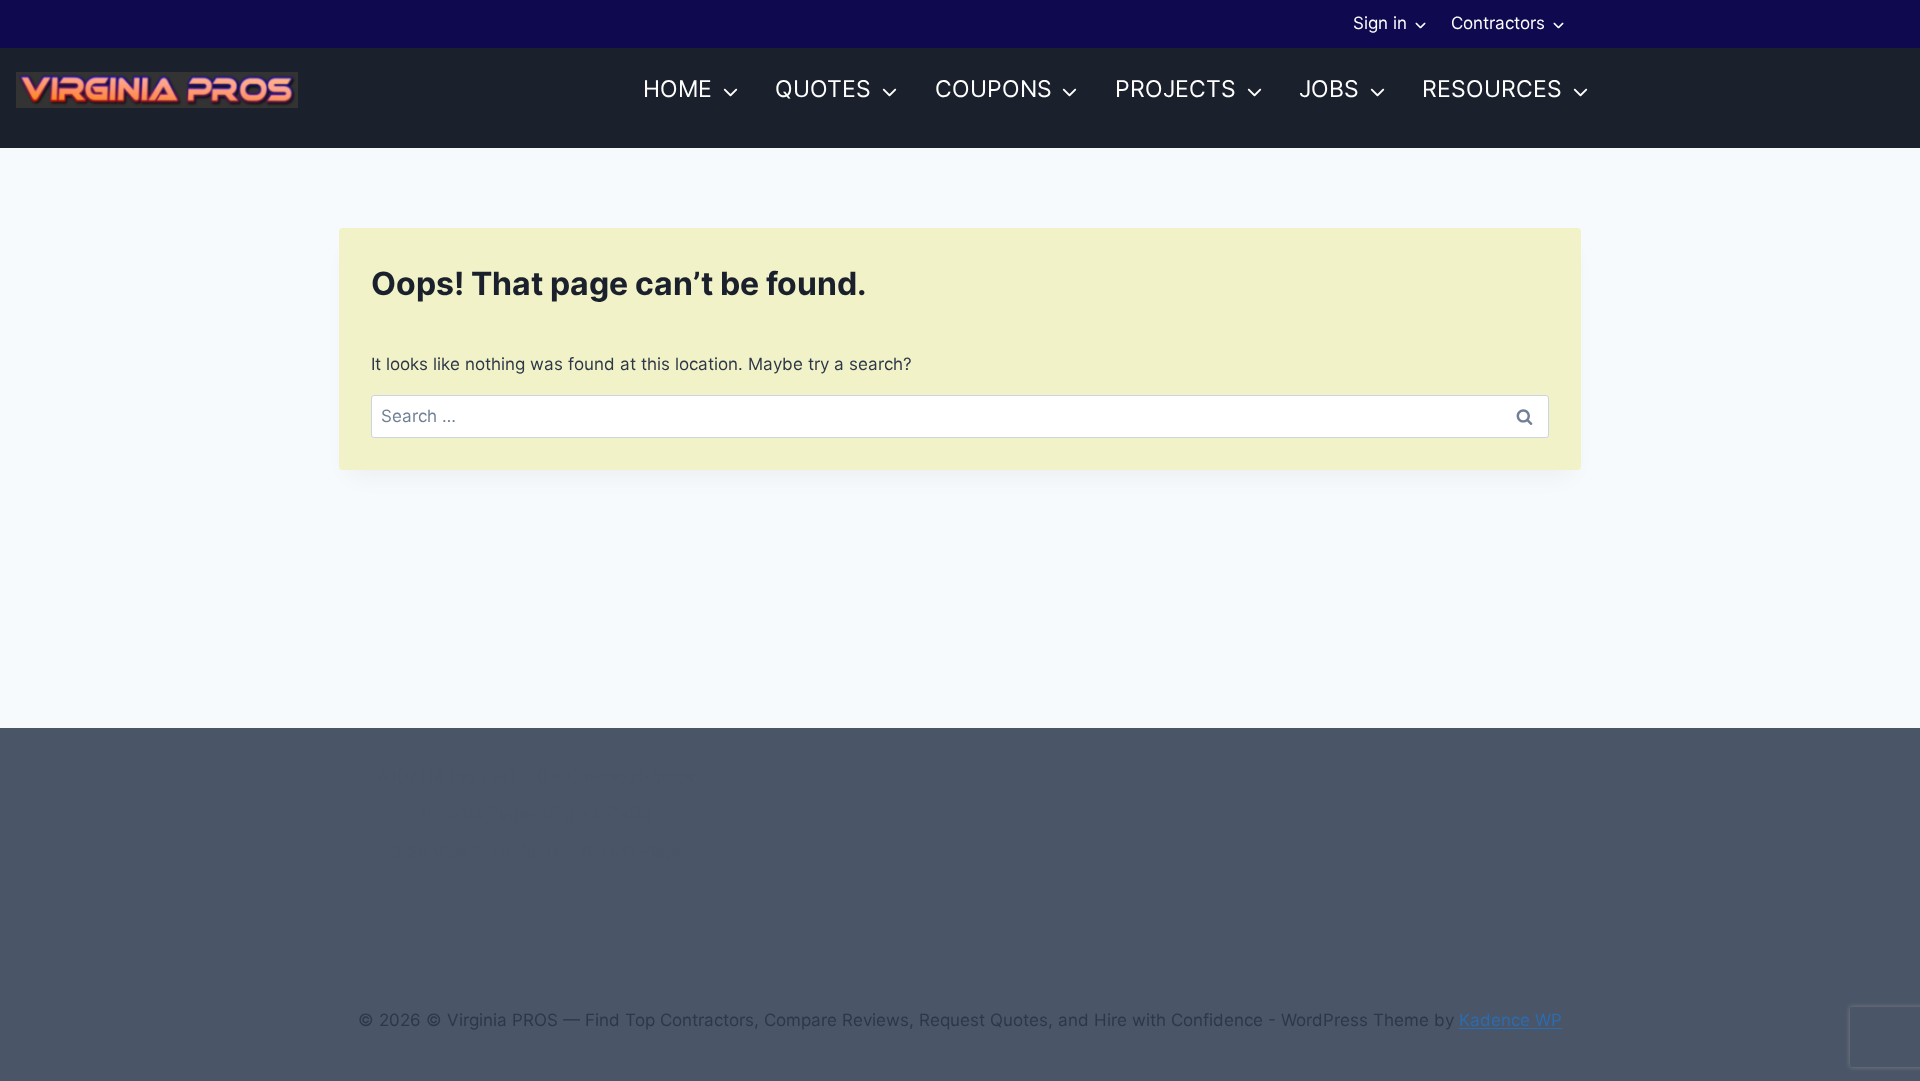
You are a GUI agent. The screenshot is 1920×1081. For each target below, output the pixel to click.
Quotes (823, 89)
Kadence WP (1510, 1020)
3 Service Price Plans (475, 851)
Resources (1492, 89)
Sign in (1380, 23)
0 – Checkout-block (615, 776)
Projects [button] (1175, 89)
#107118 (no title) (447, 776)
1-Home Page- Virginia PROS (536, 813)
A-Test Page (631, 851)
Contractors (1498, 23)
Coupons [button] (993, 89)
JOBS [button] (1329, 89)
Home (677, 89)
